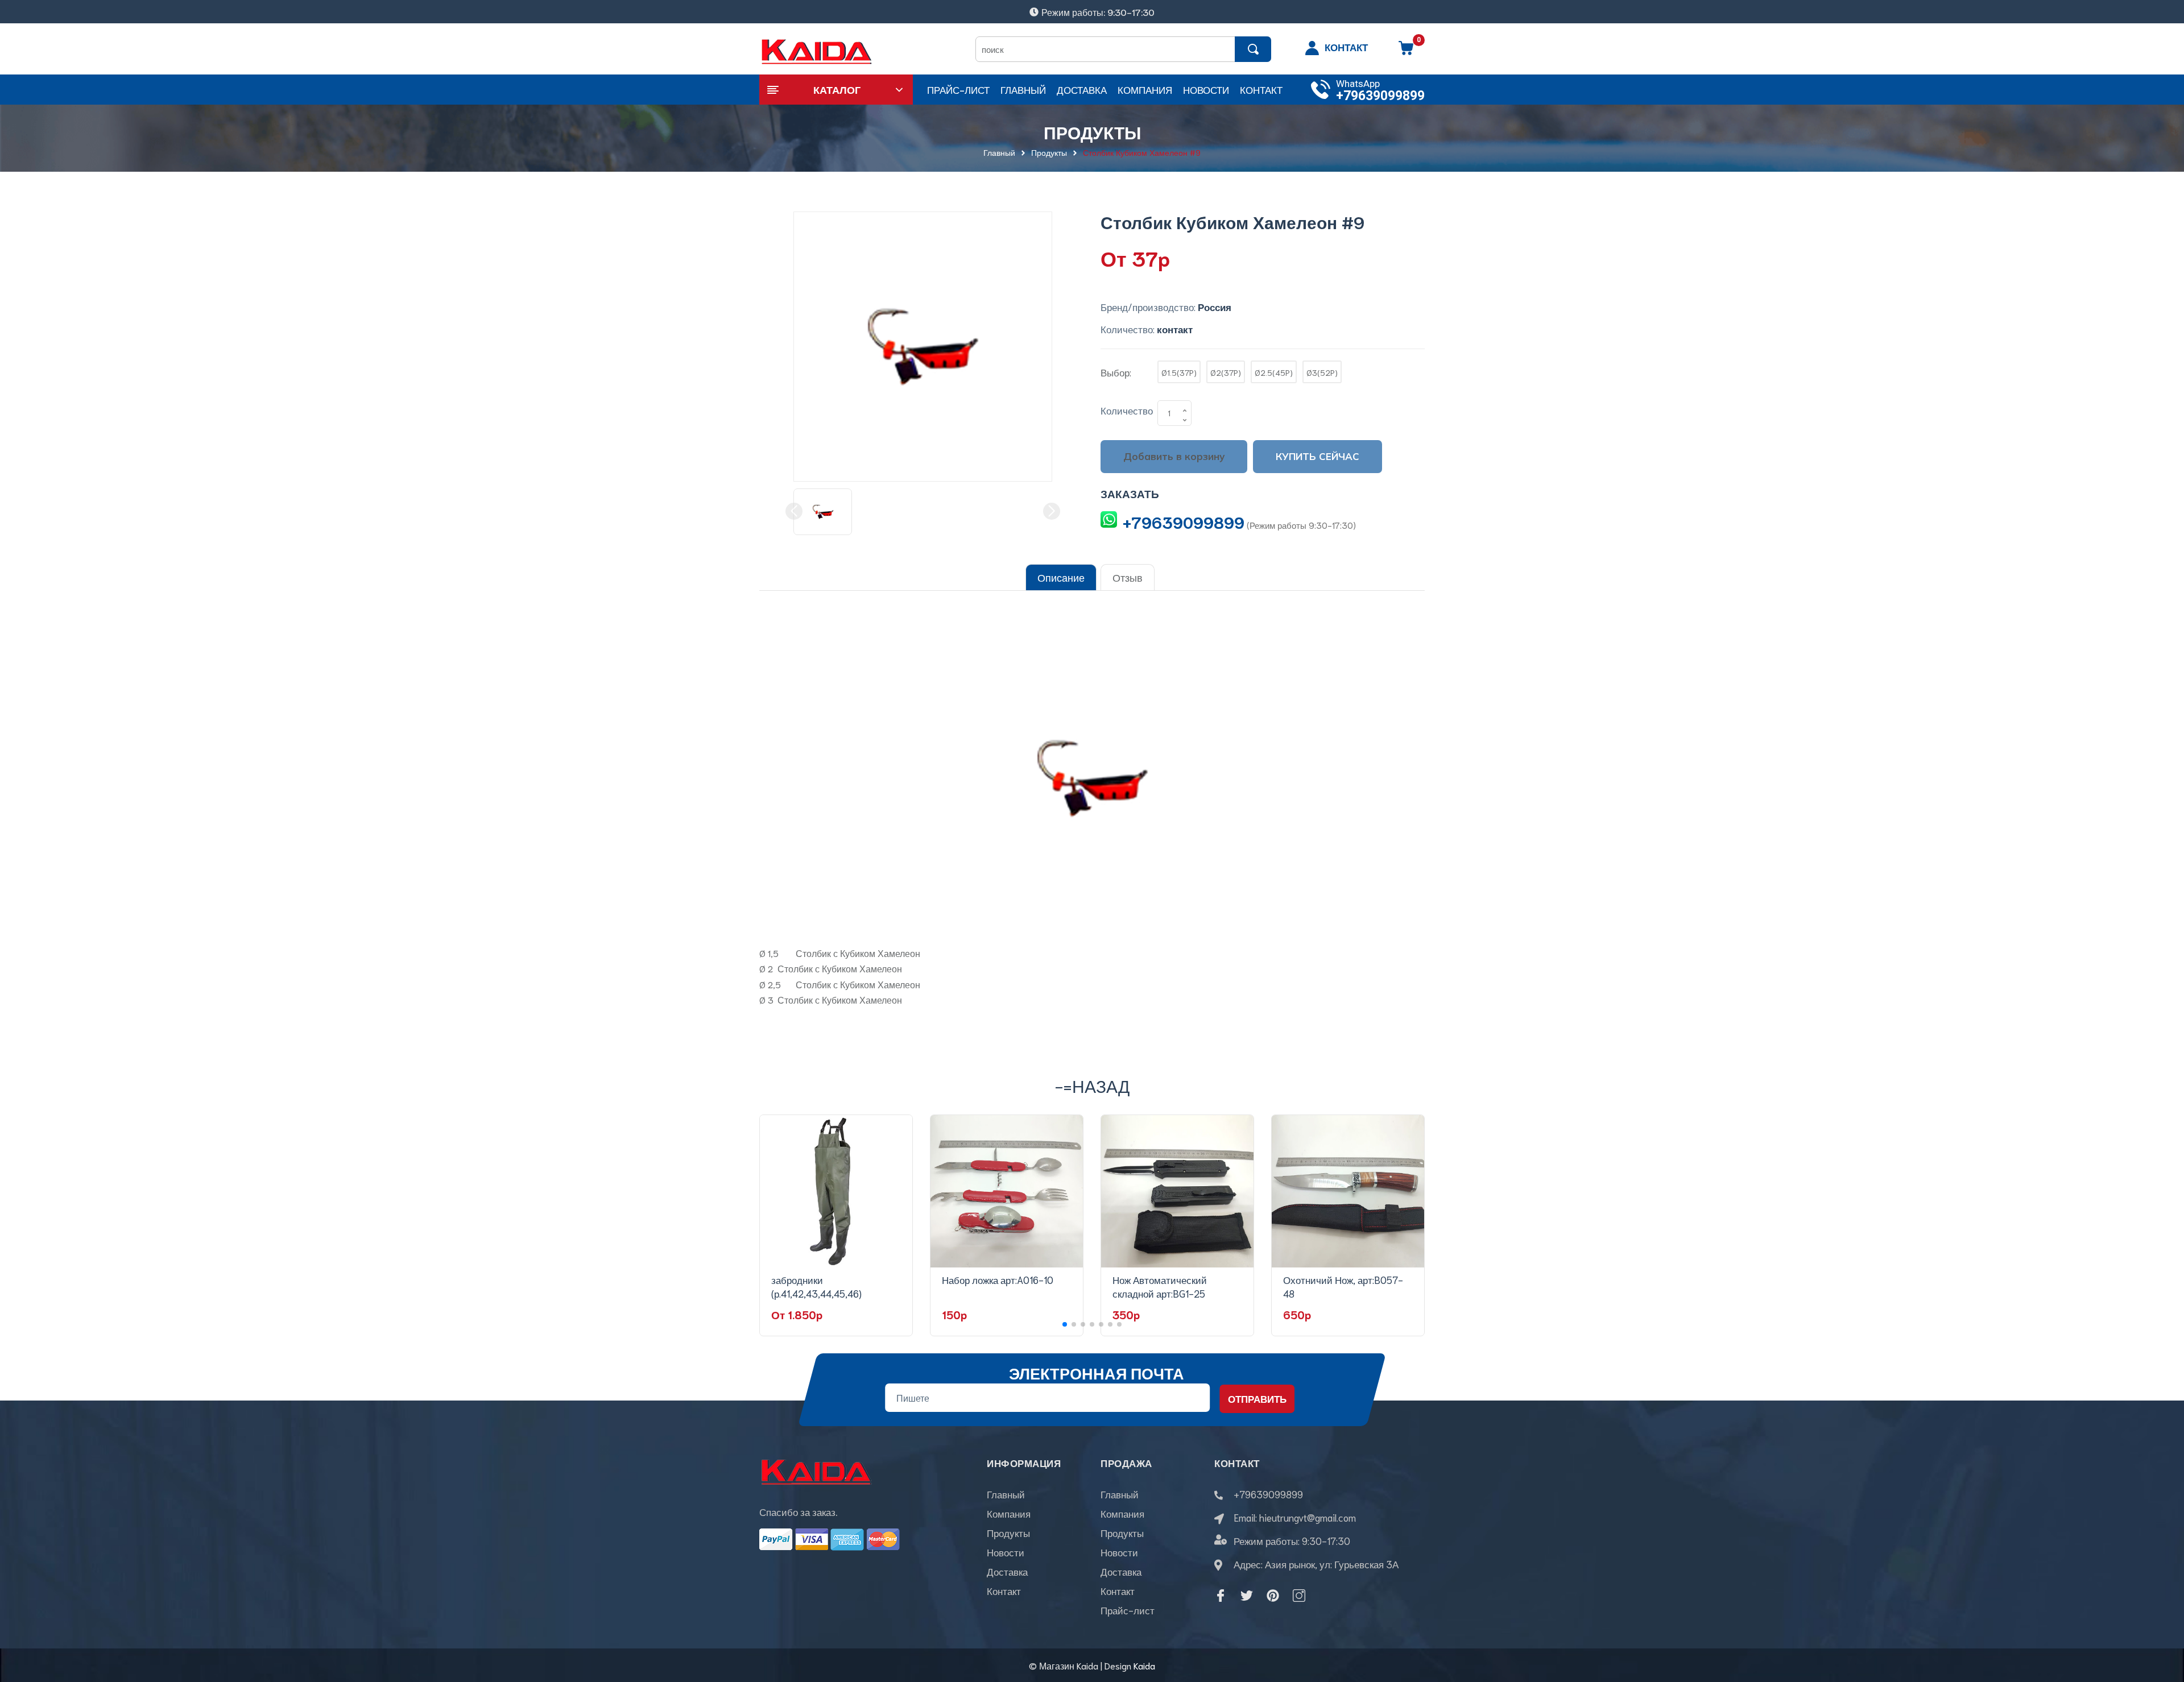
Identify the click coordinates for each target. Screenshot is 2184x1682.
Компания (1009, 1513)
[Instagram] (1299, 1596)
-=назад (1092, 1085)
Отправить (1257, 1398)
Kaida (1144, 1665)
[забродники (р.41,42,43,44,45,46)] (836, 1191)
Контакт (1004, 1590)
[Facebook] (1221, 1596)
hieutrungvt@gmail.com (1308, 1517)
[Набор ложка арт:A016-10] (1007, 1191)
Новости (1006, 1552)
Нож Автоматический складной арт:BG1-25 (1160, 1286)
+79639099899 (1380, 96)
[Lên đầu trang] (2161, 1622)
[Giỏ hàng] (1406, 52)
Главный (1006, 1494)
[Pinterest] (1273, 1596)
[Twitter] (1247, 1596)
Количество (1127, 410)
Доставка (1007, 1571)
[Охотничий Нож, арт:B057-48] (1348, 1191)
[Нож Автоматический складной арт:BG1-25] (1177, 1191)
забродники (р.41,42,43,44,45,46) (816, 1286)
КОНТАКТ (1346, 47)
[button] (1065, 1324)
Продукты (1008, 1532)
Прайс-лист (1128, 1610)
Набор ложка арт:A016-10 (998, 1279)
